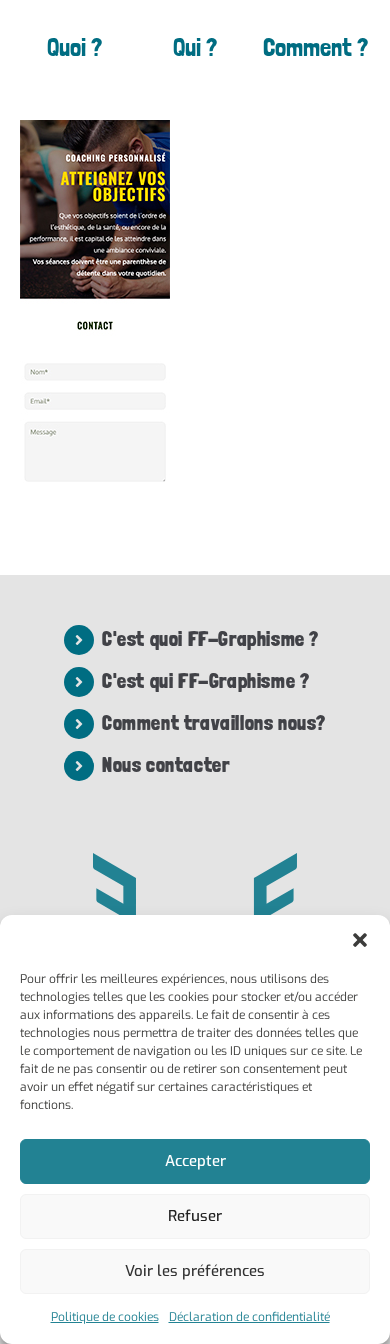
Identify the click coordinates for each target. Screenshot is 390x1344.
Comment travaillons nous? (214, 723)
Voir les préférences (195, 1271)
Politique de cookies (105, 1317)
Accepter (195, 1161)
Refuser (195, 1216)
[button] (360, 940)
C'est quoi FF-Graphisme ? (210, 639)
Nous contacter (165, 765)
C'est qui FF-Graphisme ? (205, 681)
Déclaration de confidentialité (249, 1317)
